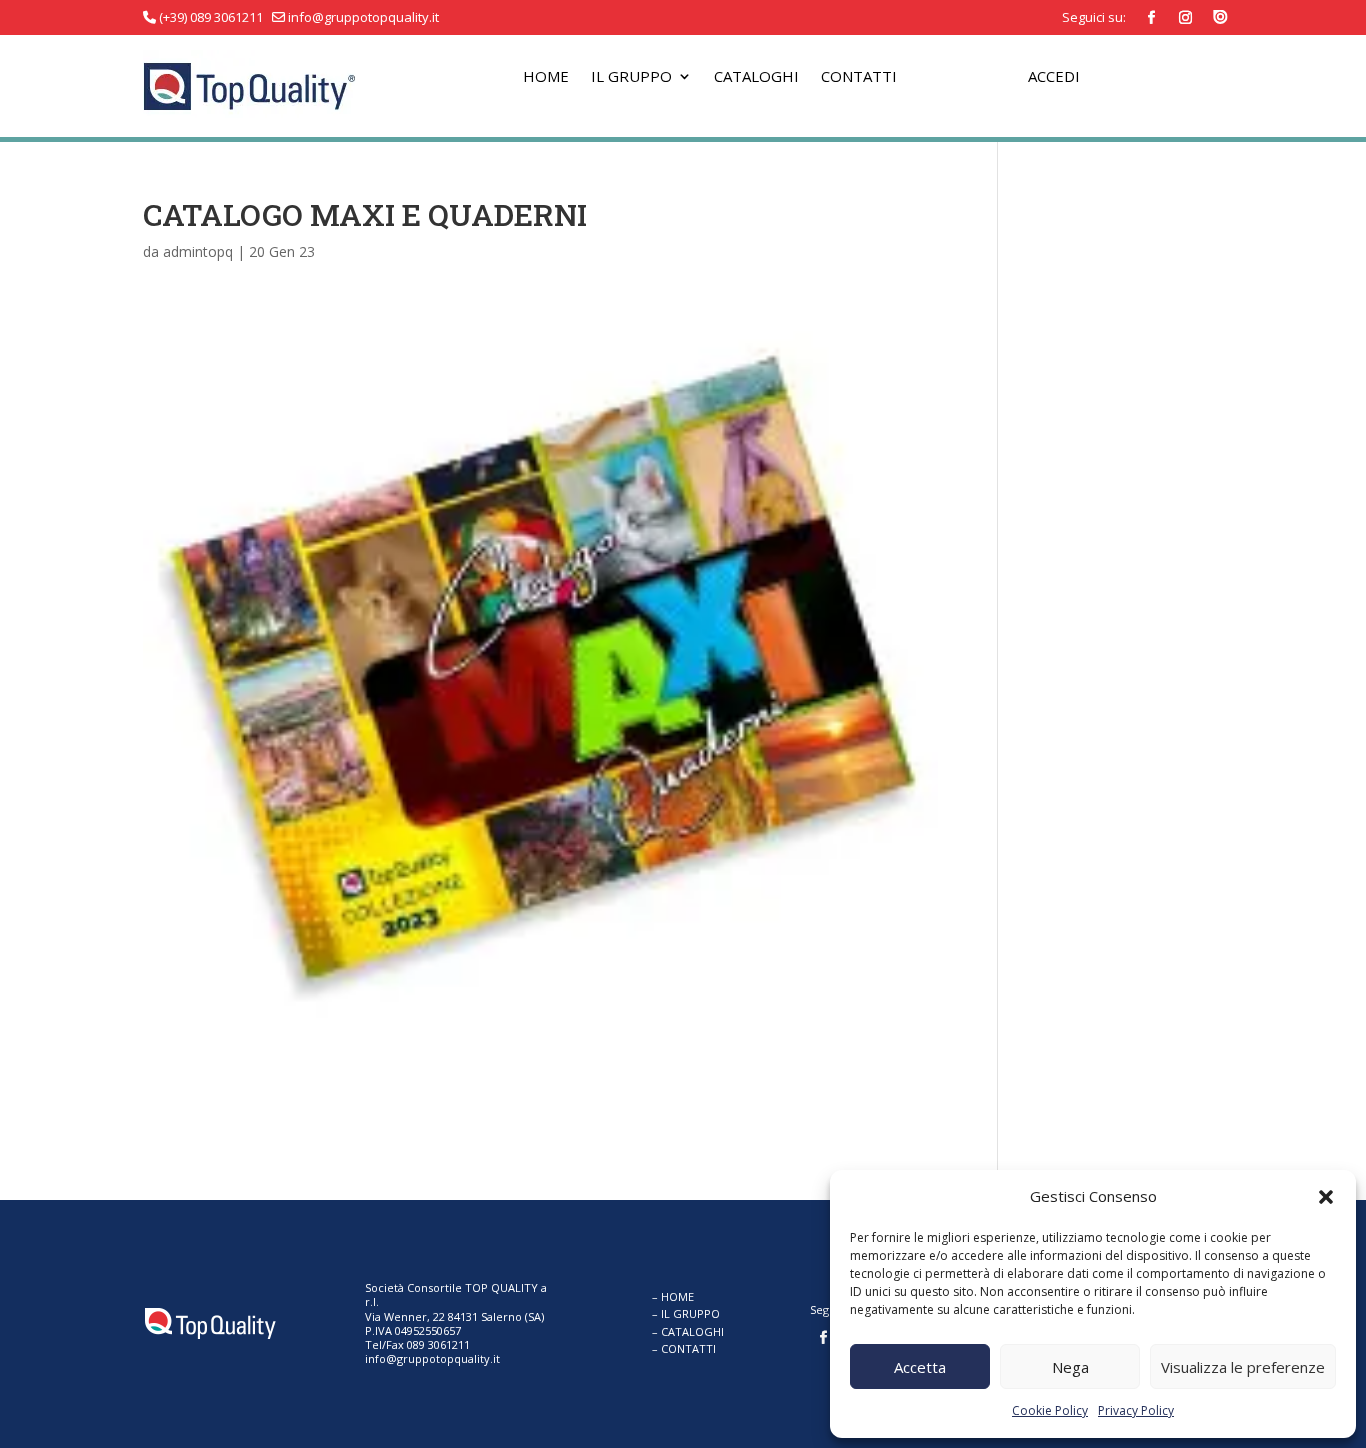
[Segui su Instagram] (1186, 18)
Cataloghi (756, 77)
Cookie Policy (1050, 1410)
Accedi (1054, 77)
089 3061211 (437, 1344)
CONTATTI (688, 1348)
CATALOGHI (692, 1331)
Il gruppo (631, 77)
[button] (1326, 1197)
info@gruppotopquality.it (362, 17)
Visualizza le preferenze (1243, 1367)
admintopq (198, 251)
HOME (677, 1296)
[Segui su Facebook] (1152, 18)
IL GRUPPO (690, 1313)
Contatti (859, 77)
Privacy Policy (1136, 1410)
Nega (1070, 1367)
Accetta (920, 1367)
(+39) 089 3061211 (211, 17)
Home (546, 77)
